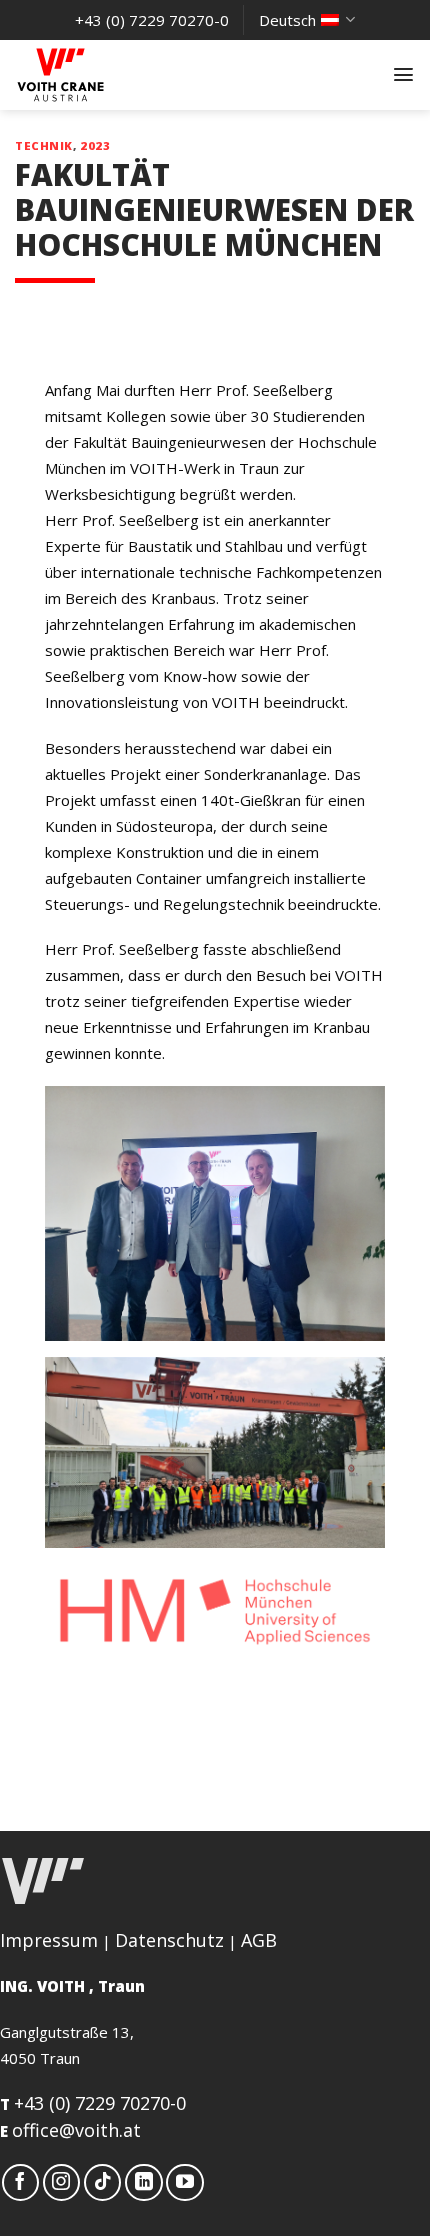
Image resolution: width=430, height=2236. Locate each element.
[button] (403, 74)
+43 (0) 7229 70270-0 (100, 2103)
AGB (259, 1940)
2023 (95, 145)
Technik (44, 145)
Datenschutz (169, 1940)
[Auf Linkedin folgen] (144, 2183)
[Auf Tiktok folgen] (103, 2183)
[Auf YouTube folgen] (185, 2183)
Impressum (49, 1940)
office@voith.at (76, 2130)
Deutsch (287, 20)
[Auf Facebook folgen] (21, 2183)
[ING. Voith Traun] (115, 75)
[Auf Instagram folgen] (62, 2183)
